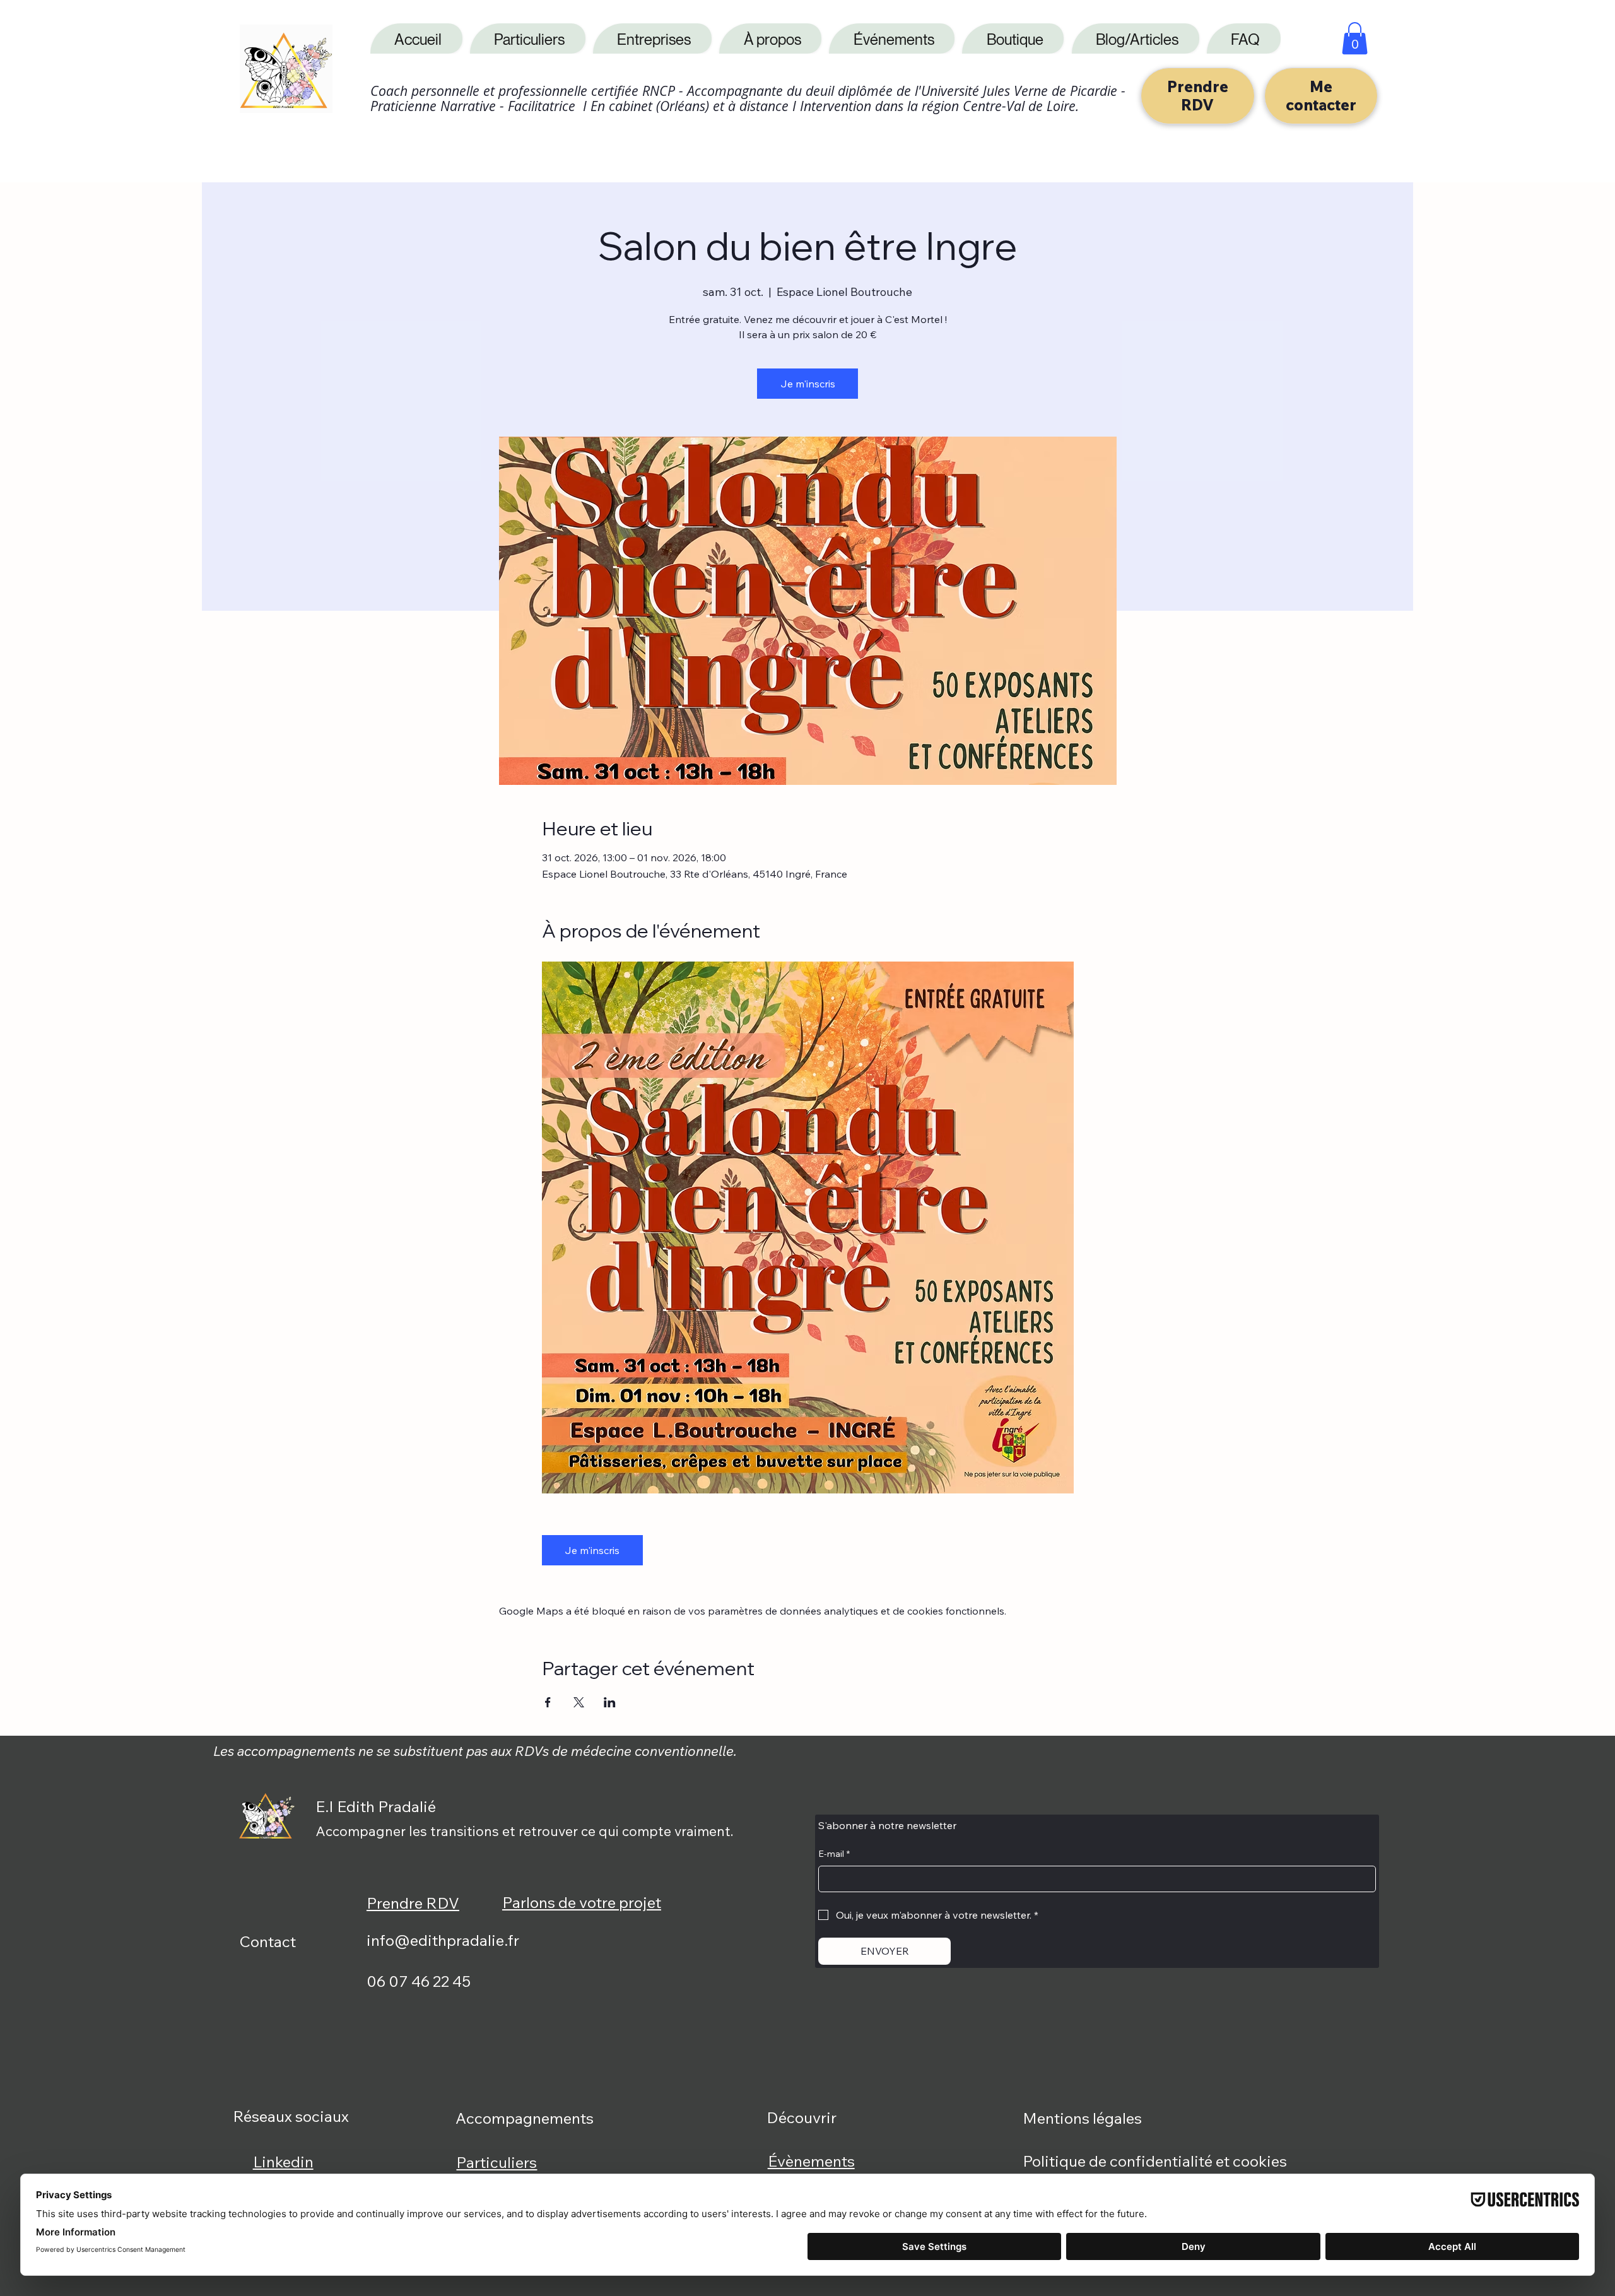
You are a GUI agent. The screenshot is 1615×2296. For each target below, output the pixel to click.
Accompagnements (525, 2118)
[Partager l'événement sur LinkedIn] (610, 1702)
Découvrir (802, 2117)
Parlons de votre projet (582, 1902)
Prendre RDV (413, 1903)
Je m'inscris (808, 384)
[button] (1355, 38)
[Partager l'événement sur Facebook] (548, 1702)
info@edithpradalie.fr (443, 1940)
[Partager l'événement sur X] (579, 1702)
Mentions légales (1082, 2118)
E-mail (834, 1854)
